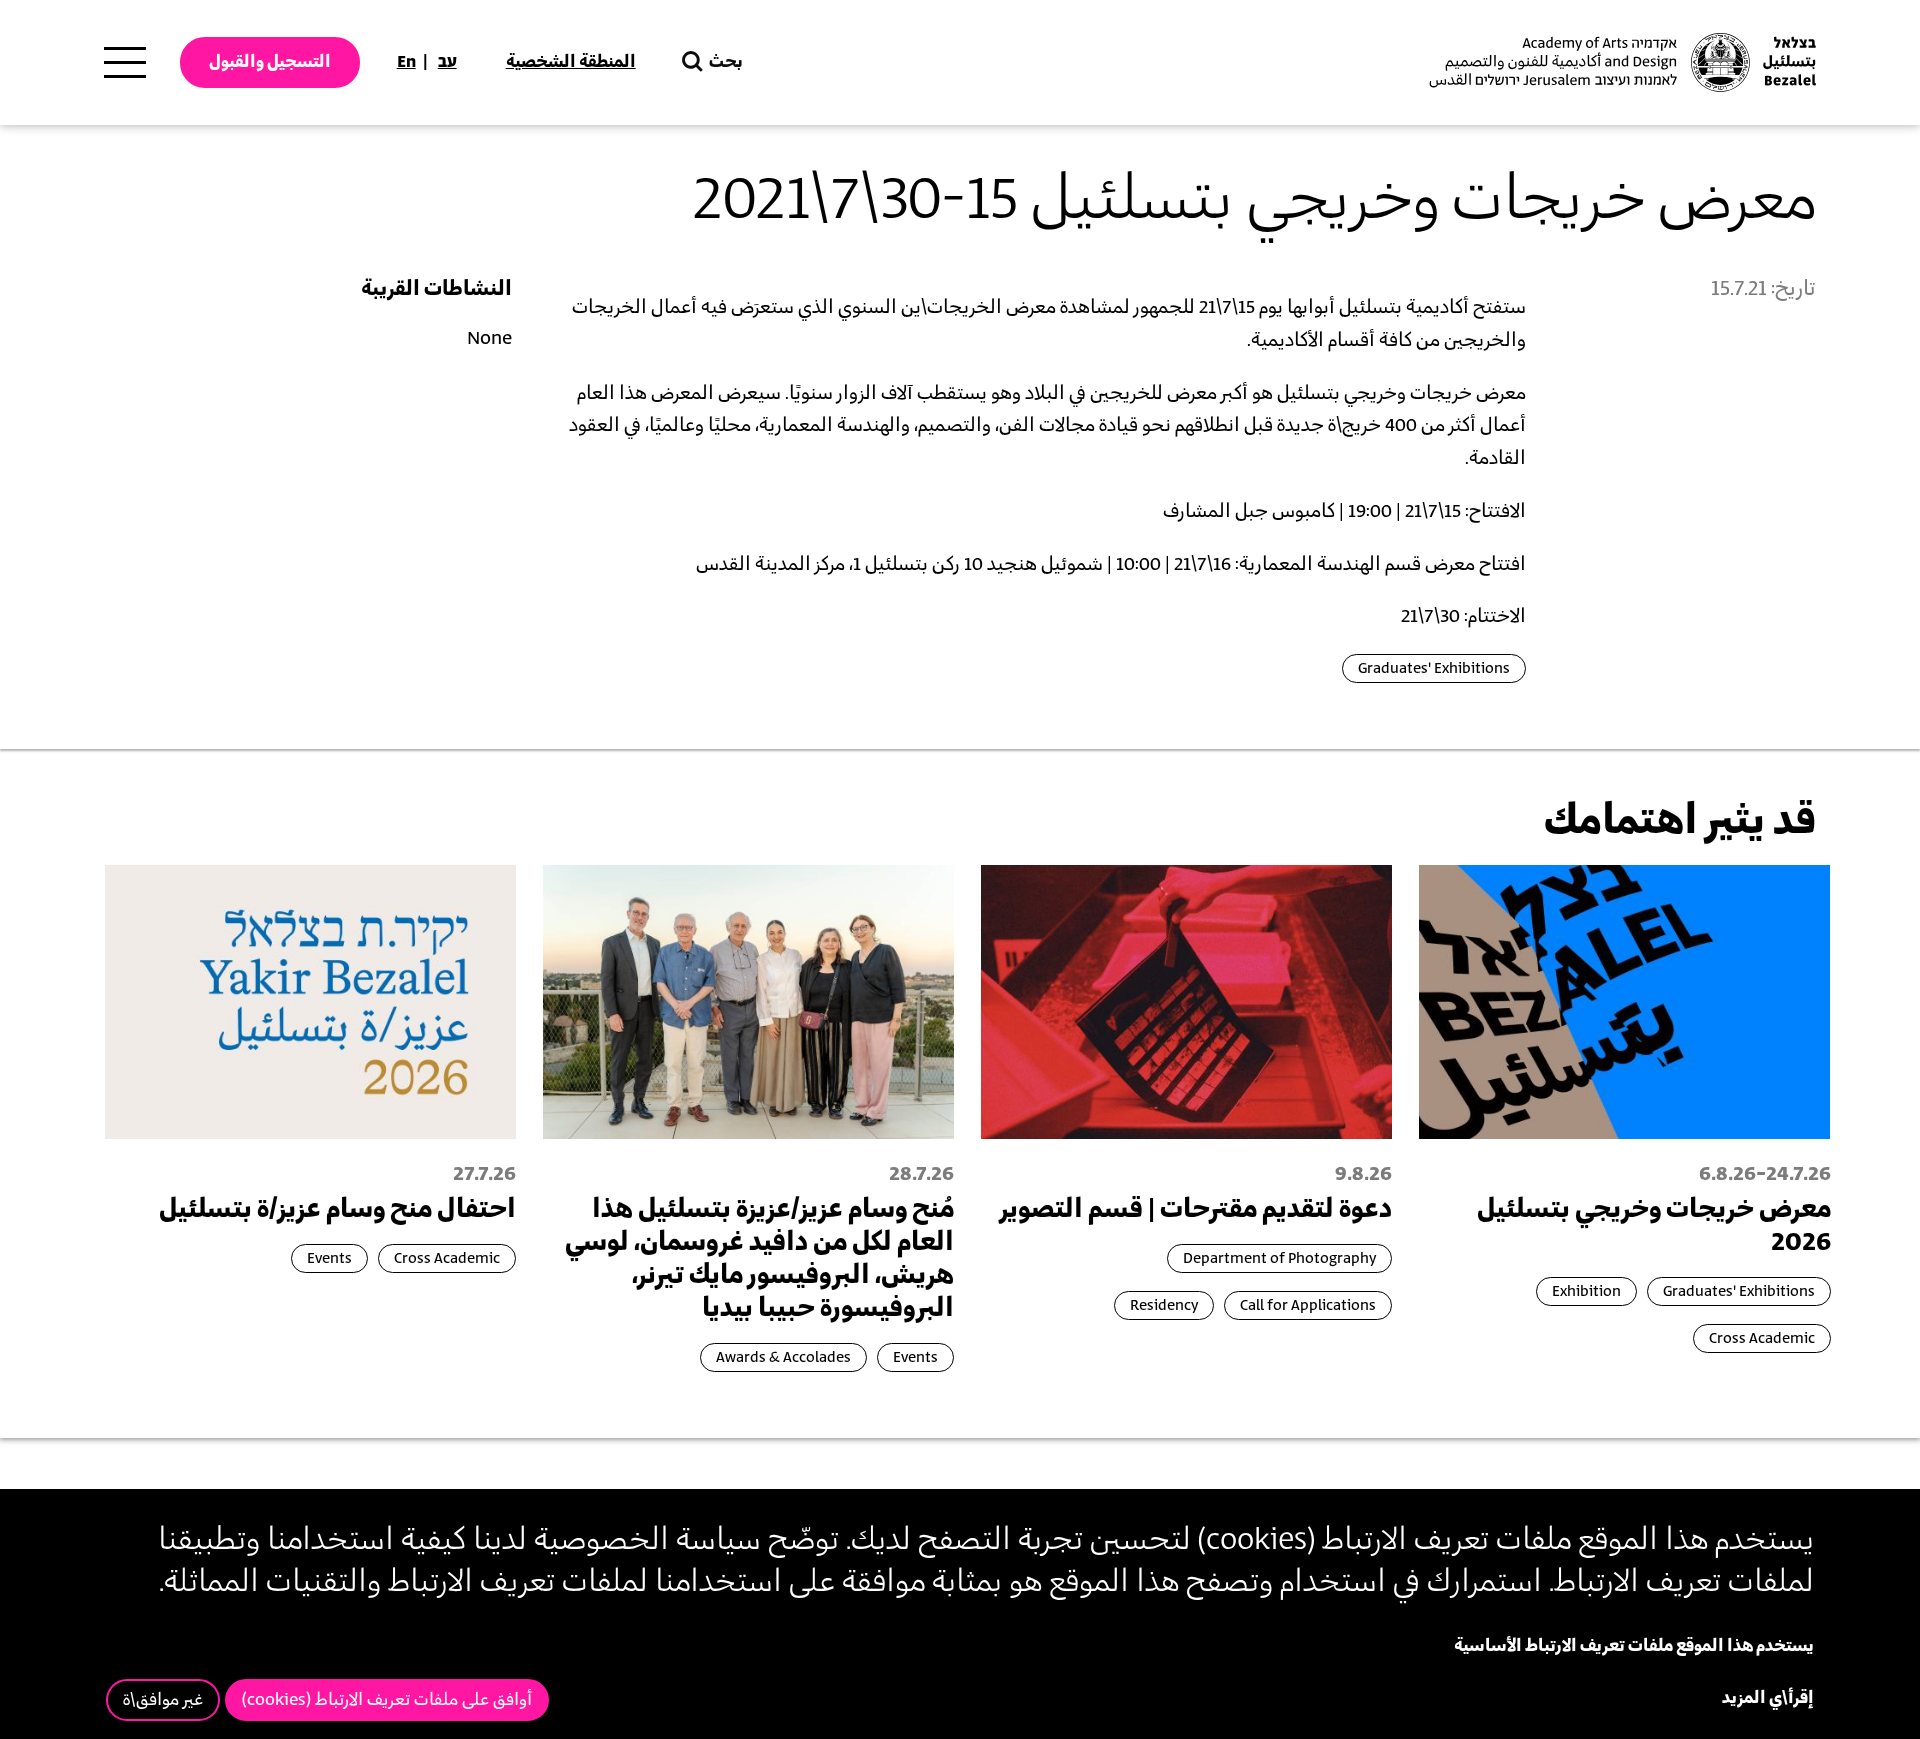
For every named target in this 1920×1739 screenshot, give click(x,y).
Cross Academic (1762, 1338)
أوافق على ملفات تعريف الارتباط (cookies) (387, 1700)
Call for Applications (1308, 1305)
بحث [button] (726, 62)
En (406, 62)
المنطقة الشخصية (571, 62)
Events (915, 1357)
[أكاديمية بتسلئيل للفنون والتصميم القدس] (1620, 63)
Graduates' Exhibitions (1434, 668)
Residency (1164, 1305)
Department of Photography (1279, 1258)
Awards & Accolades (783, 1357)
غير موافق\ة (163, 1700)
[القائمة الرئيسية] (125, 63)
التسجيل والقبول (270, 62)
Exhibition (1586, 1291)
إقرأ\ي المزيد (1768, 1698)
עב (447, 62)
